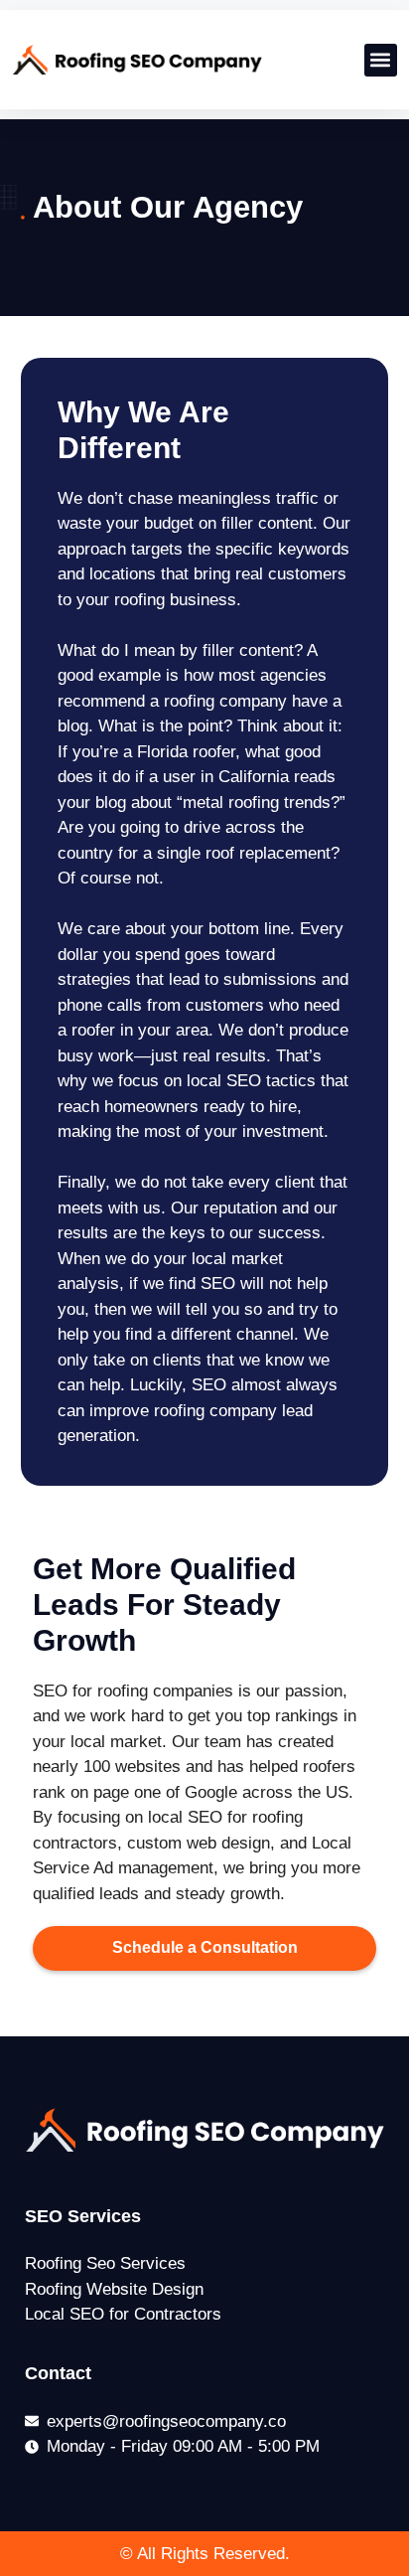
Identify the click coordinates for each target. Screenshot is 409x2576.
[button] (381, 60)
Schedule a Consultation (205, 1947)
